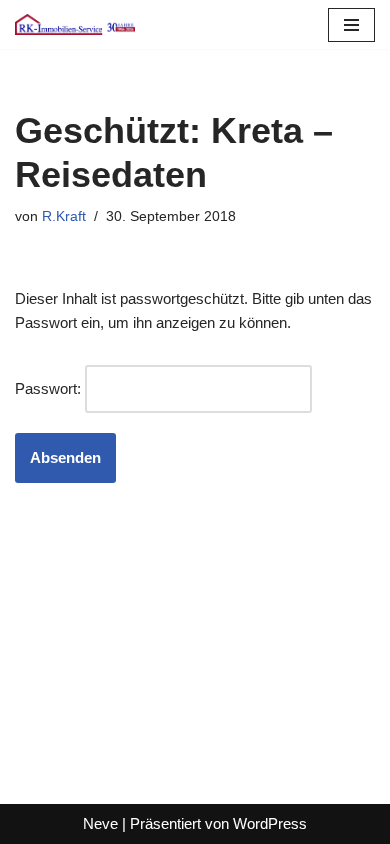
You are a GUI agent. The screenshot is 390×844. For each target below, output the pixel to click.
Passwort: (50, 388)
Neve (100, 823)
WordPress (270, 823)
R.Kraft (64, 216)
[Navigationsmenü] (351, 25)
